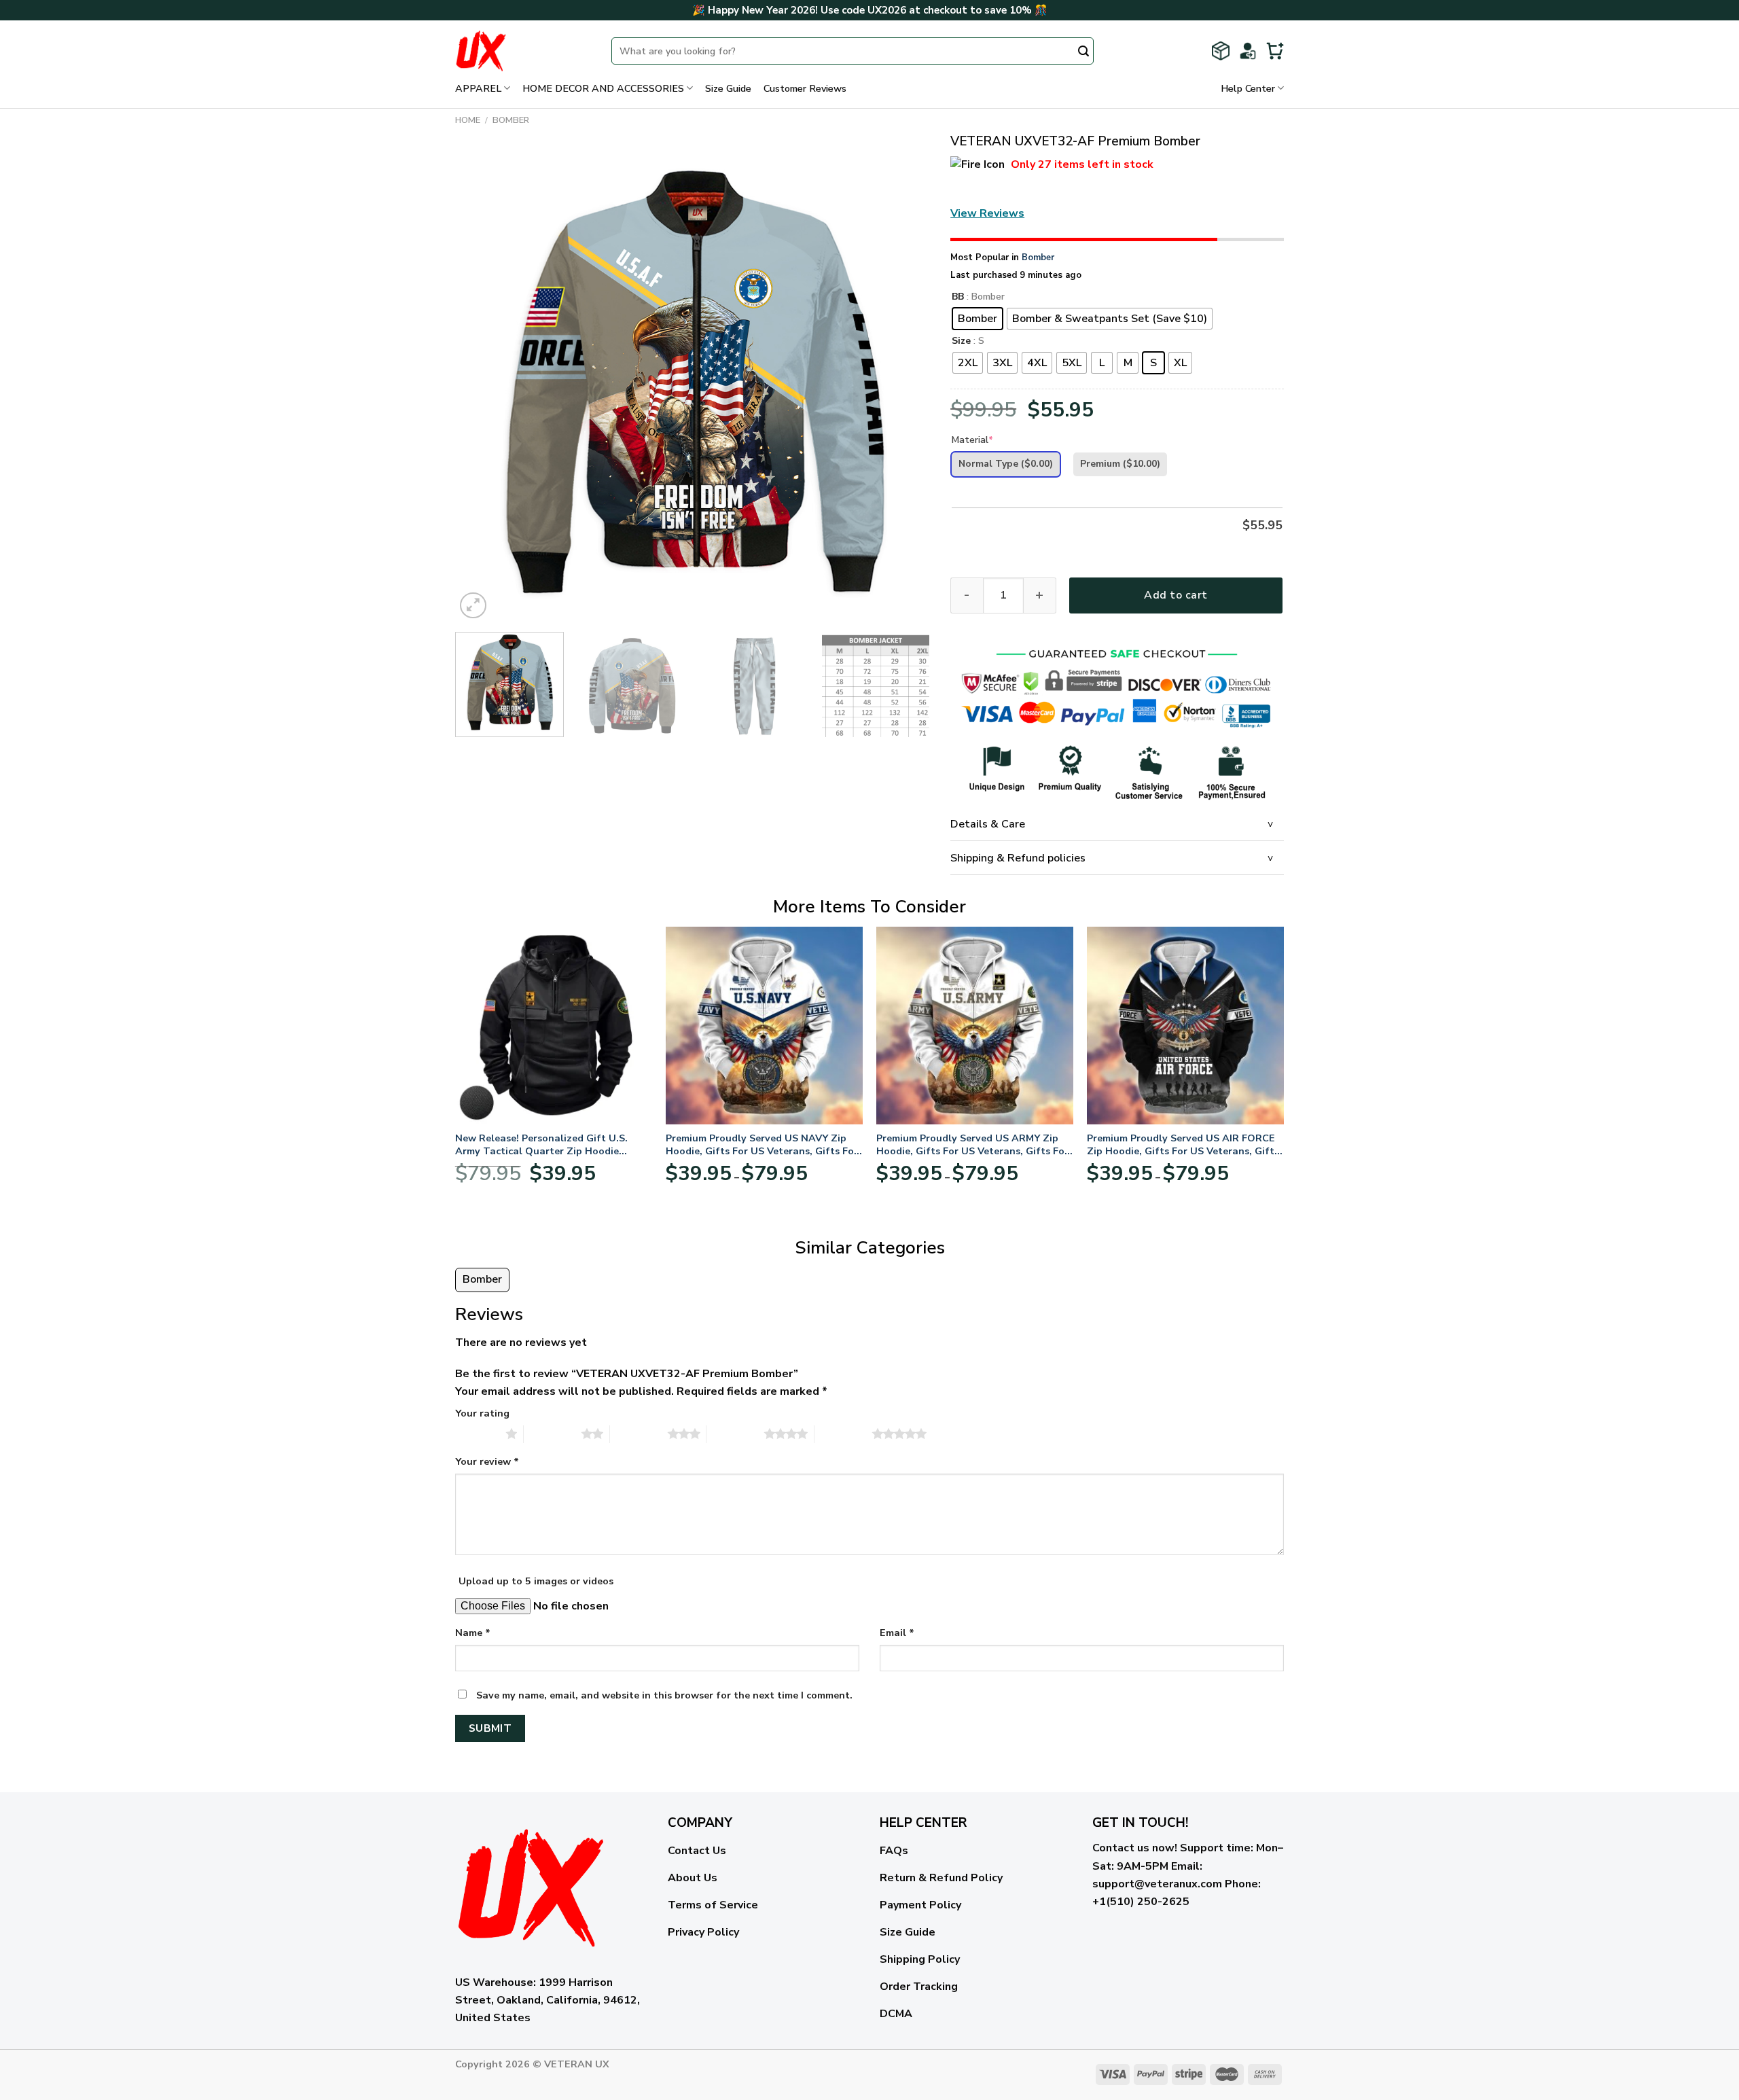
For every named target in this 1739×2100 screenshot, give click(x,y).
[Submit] (1083, 52)
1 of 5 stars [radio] (477, 1434)
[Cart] (1275, 51)
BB (958, 297)
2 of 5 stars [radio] (553, 1434)
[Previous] (482, 385)
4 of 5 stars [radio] (735, 1434)
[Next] (903, 385)
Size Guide (728, 88)
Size (961, 341)
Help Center (1248, 88)
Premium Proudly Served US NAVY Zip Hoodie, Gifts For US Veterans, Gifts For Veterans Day (762, 1144)
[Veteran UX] (523, 51)
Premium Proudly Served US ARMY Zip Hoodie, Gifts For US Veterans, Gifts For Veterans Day (972, 1144)
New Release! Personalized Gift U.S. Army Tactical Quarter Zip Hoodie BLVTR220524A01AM (541, 1144)
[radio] (978, 319)
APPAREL (478, 88)
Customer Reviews (805, 88)
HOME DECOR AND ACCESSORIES (603, 88)
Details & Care (988, 824)
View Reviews (987, 213)
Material (972, 440)
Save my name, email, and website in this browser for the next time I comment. (664, 1695)
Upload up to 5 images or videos (536, 1581)
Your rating (482, 1413)
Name (473, 1633)
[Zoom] (473, 606)
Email (897, 1633)
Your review (487, 1461)
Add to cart (1176, 595)
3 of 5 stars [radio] (639, 1434)
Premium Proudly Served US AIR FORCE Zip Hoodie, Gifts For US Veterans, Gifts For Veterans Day (1183, 1144)
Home (468, 120)
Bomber (511, 120)
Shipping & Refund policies (1018, 858)
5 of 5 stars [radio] (843, 1434)
